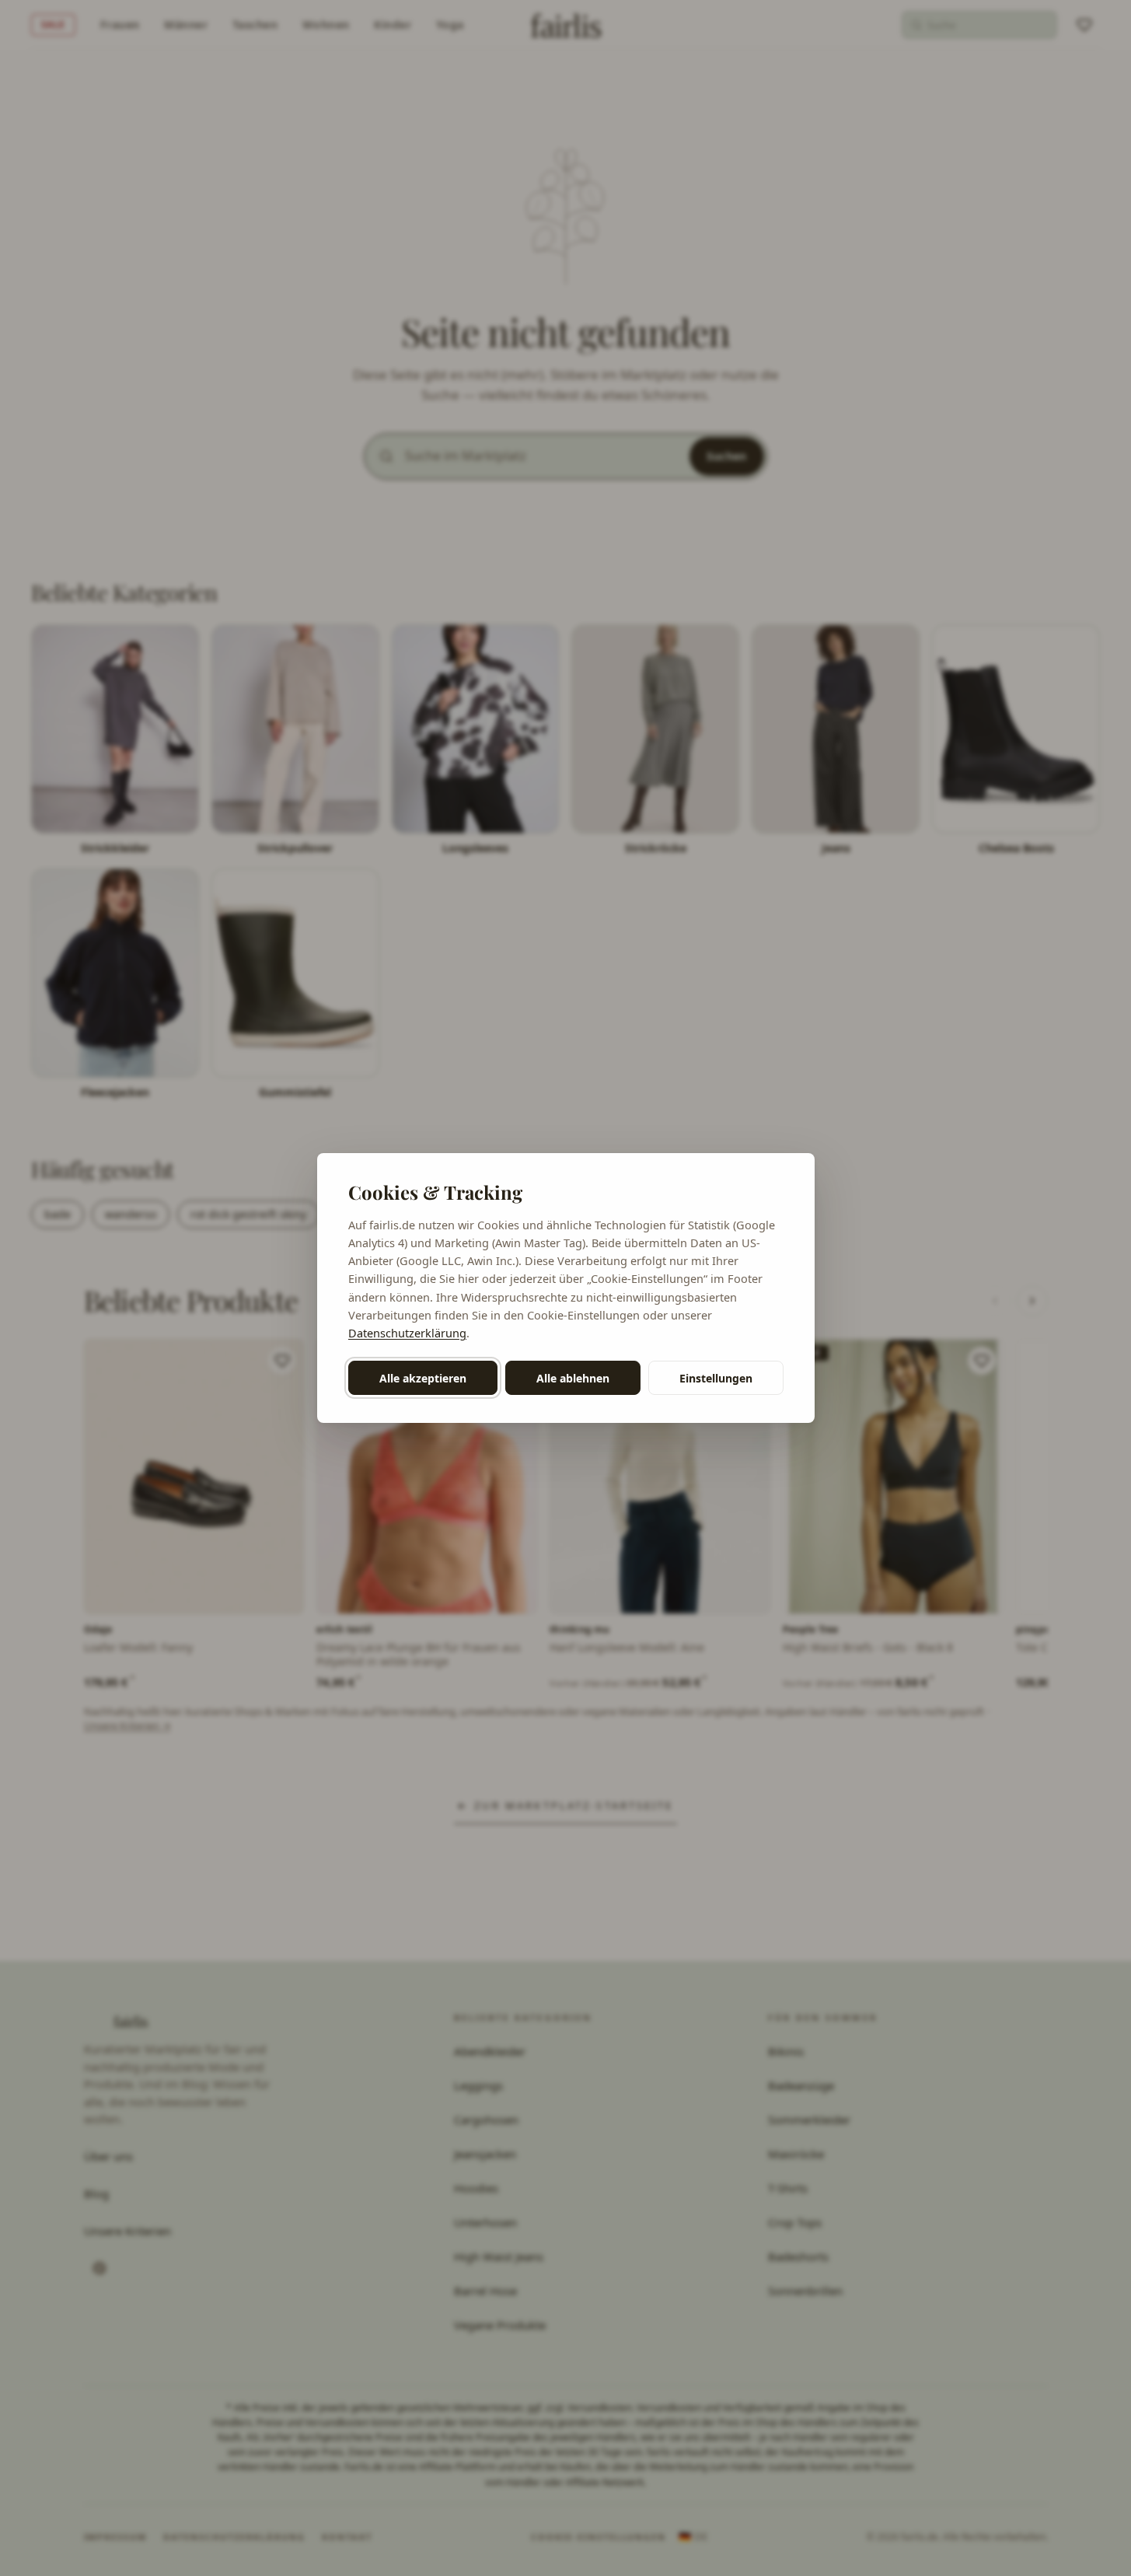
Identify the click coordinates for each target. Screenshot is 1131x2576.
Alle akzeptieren (423, 1378)
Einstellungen (716, 1378)
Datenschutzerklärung (407, 1333)
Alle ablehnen (573, 1378)
